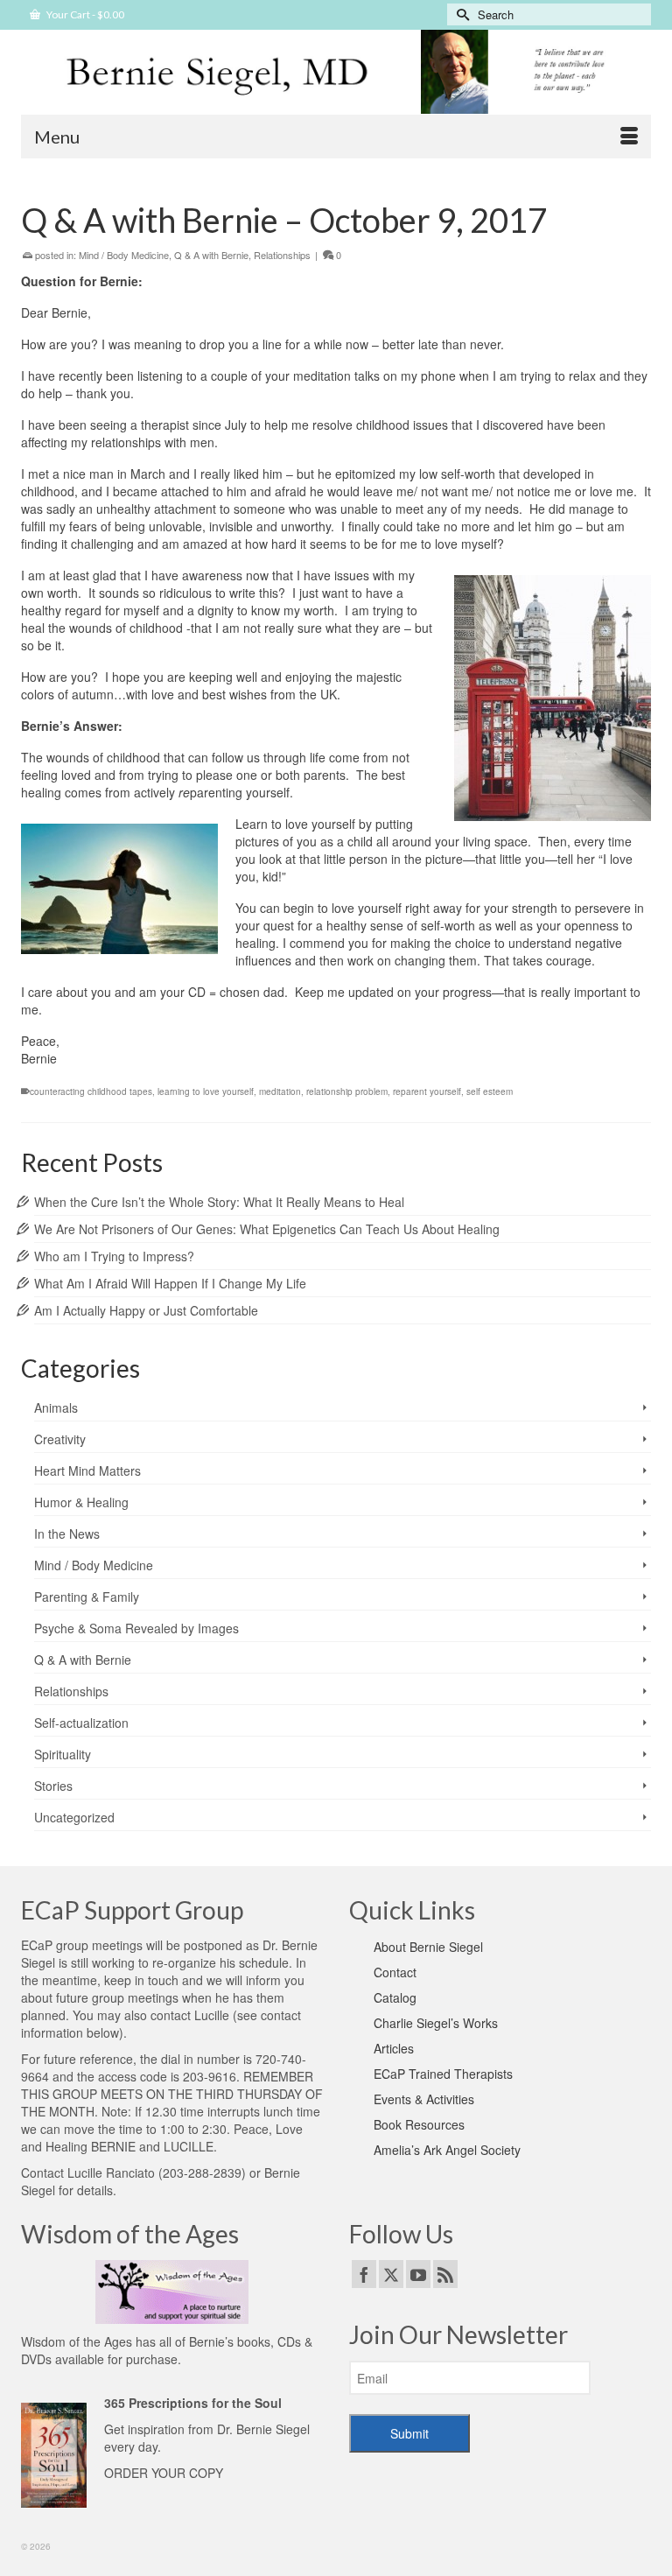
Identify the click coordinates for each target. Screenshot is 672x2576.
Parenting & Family (87, 1597)
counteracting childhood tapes (91, 1091)
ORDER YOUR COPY (164, 2473)
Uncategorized (74, 1817)
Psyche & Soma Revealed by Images (136, 1628)
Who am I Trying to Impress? (114, 1256)
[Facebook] (364, 2274)
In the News (67, 1534)
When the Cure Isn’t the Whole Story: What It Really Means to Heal (219, 1202)
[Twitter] (391, 2274)
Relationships (282, 255)
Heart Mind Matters (87, 1470)
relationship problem (347, 1091)
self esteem (490, 1091)
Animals (56, 1407)
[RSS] (445, 2274)
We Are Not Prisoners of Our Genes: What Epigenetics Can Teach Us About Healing (267, 1229)
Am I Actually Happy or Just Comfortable (146, 1310)
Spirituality (63, 1754)
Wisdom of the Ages (77, 2341)
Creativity (60, 1439)
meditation (280, 1091)
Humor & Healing (81, 1502)
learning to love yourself (206, 1091)
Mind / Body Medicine (124, 255)
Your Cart (84, 14)
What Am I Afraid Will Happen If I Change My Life (170, 1283)
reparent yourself (427, 1091)
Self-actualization (81, 1723)
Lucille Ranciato (111, 2172)
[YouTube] (418, 2274)
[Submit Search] (460, 14)
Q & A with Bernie (211, 255)
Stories (53, 1786)
